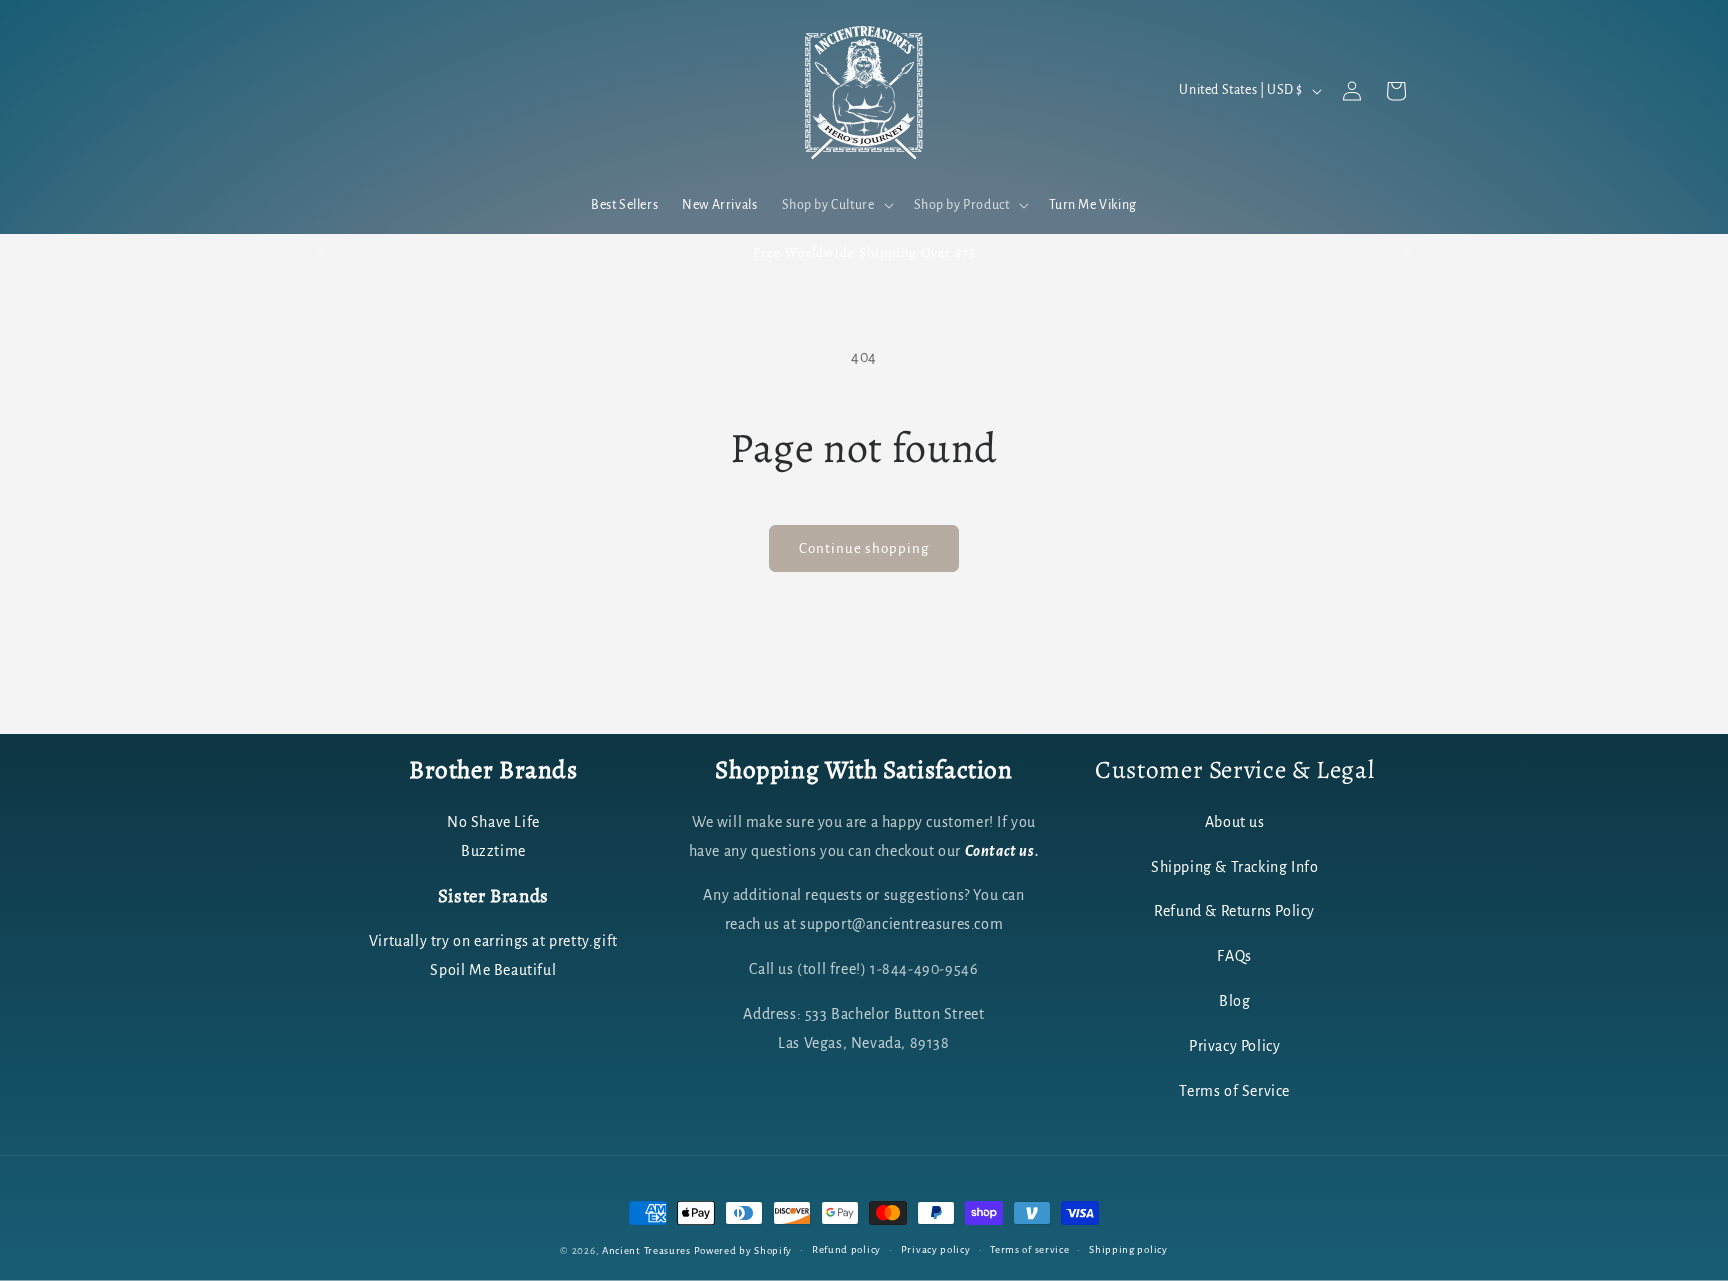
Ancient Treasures (646, 1250)
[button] (836, 205)
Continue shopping (864, 548)
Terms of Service (1234, 1091)
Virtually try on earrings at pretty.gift (493, 941)
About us (1235, 822)
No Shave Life (493, 822)
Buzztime (493, 851)
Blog (1234, 1001)
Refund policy (846, 1249)
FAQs (1234, 956)
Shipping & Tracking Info (1234, 867)
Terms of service (1029, 1249)
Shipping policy (1128, 1249)
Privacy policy (936, 1249)
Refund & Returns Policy (1234, 911)
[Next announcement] (1407, 253)
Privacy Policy (1234, 1046)
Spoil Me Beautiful (493, 970)
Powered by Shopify (743, 1250)
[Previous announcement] (321, 253)
